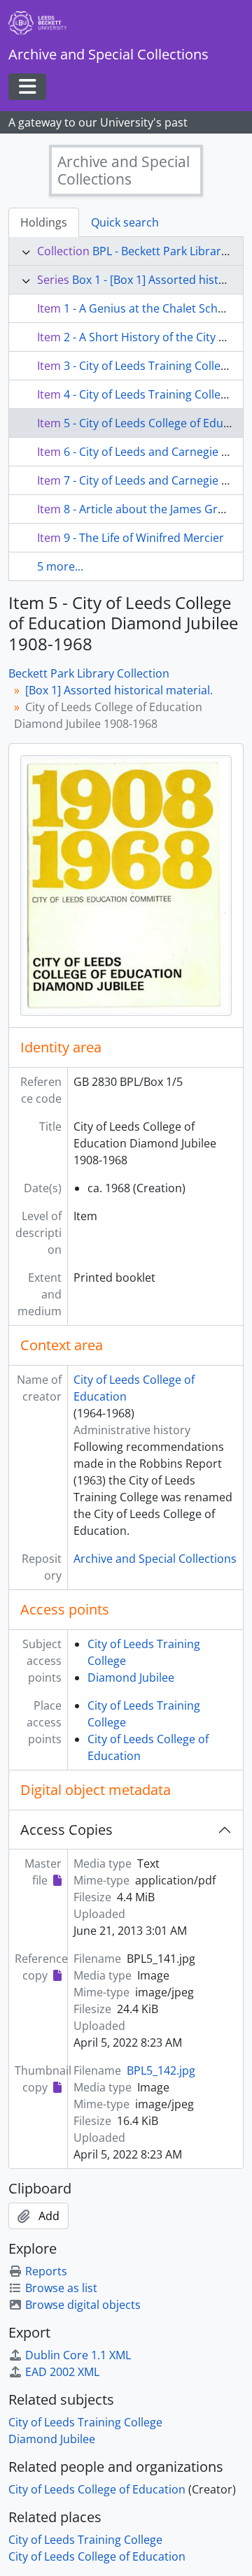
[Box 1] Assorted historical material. (119, 690)
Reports (46, 2271)
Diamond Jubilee (131, 1677)
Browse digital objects (83, 2305)
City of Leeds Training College (85, 2422)
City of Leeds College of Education (97, 2489)
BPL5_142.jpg (161, 2070)
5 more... (60, 566)
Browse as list (61, 2288)
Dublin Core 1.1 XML (78, 2355)
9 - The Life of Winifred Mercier (144, 538)
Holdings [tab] (44, 222)
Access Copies (66, 1830)
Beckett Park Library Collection (89, 673)
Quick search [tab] (125, 222)
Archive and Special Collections (155, 1559)
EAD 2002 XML (62, 2372)
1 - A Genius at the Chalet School (149, 308)
